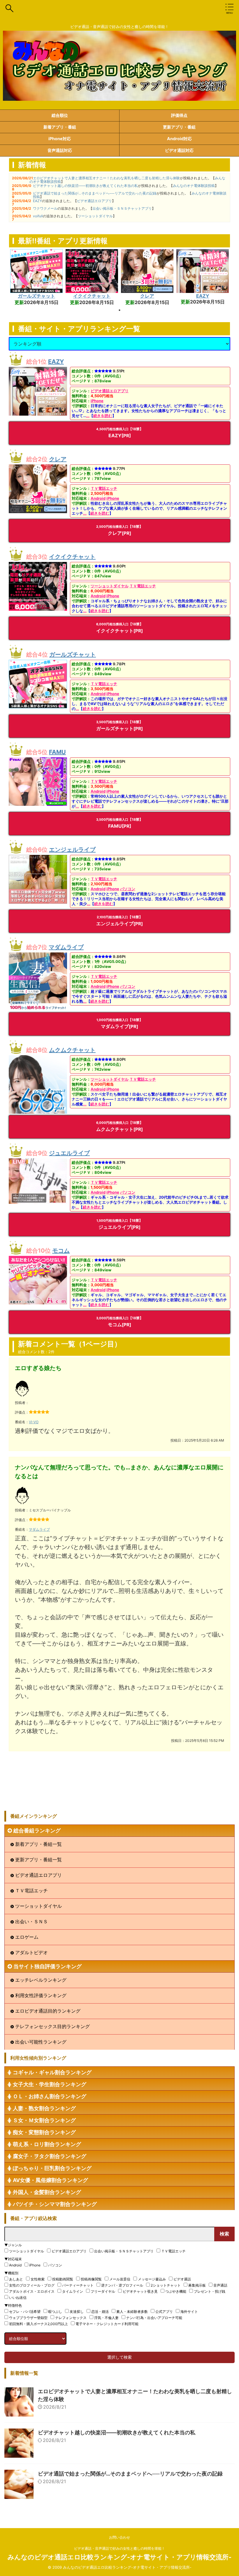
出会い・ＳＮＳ (31, 1921)
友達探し (77, 2312)
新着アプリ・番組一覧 (38, 1844)
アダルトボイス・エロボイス (32, 2291)
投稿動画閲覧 (63, 2279)
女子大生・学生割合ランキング (50, 2084)
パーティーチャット (78, 2285)
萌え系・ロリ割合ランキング (47, 2144)
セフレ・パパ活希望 (25, 2312)
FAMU (57, 752)
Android (98, 498)
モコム (61, 1251)
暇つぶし (55, 2312)
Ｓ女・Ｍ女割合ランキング (44, 2120)
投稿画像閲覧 (91, 2279)
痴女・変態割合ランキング (44, 2132)
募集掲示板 (197, 2285)
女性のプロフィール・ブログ (32, 2285)
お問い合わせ (119, 2537)
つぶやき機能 (176, 2291)
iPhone (97, 401)
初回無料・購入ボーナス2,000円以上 (38, 2324)
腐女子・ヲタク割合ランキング (50, 2156)
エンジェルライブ (72, 850)
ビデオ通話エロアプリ (94, 201)
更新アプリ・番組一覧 (38, 1860)
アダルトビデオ (31, 1952)
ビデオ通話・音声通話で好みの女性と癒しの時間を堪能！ (119, 2548)
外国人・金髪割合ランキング (47, 2192)
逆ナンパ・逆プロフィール (122, 2285)
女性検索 (38, 2279)
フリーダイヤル (103, 2291)
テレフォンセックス (71, 2318)
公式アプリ (164, 2312)
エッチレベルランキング (41, 1980)
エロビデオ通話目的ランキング (48, 2011)
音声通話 (220, 2285)
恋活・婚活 (100, 2312)
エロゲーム (27, 1937)
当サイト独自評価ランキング (48, 1966)
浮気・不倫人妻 (106, 2318)
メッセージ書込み (152, 2279)
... (88, 416)
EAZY (37, 201)
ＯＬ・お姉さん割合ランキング (50, 2096)
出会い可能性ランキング (41, 2042)
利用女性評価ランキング (41, 1995)
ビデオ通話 (182, 2279)
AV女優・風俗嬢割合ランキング (50, 2180)
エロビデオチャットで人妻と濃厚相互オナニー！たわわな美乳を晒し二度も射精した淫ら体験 (106, 178)
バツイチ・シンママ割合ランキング (55, 2204)
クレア (147, 296)
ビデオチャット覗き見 (140, 2291)
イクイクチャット (92, 296)
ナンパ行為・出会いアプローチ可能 (154, 2318)
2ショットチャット (166, 2285)
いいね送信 (18, 2298)
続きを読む (103, 416)
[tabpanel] (36, 277)
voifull (38, 216)
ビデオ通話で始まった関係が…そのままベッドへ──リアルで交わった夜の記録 (95, 193)
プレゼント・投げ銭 (210, 2291)
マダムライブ (66, 947)
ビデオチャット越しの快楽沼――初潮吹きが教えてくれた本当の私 (85, 186)
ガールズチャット (36, 296)
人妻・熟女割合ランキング (44, 2108)
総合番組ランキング (37, 1831)
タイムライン (73, 2291)
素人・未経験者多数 (132, 2312)
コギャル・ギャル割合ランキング (52, 2072)
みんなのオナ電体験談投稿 (194, 186)
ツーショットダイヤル (95, 216)
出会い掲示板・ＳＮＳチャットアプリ (122, 208)
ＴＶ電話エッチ (104, 488)
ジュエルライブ (69, 1153)
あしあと (16, 2279)
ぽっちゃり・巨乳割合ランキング (52, 2168)
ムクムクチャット (72, 1050)
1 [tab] (119, 310)
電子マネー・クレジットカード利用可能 (107, 2324)
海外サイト (189, 2312)
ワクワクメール (45, 208)
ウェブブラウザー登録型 (28, 2318)
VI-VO (34, 1422)
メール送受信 (120, 2279)
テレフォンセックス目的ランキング (52, 2026)
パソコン (128, 889)
